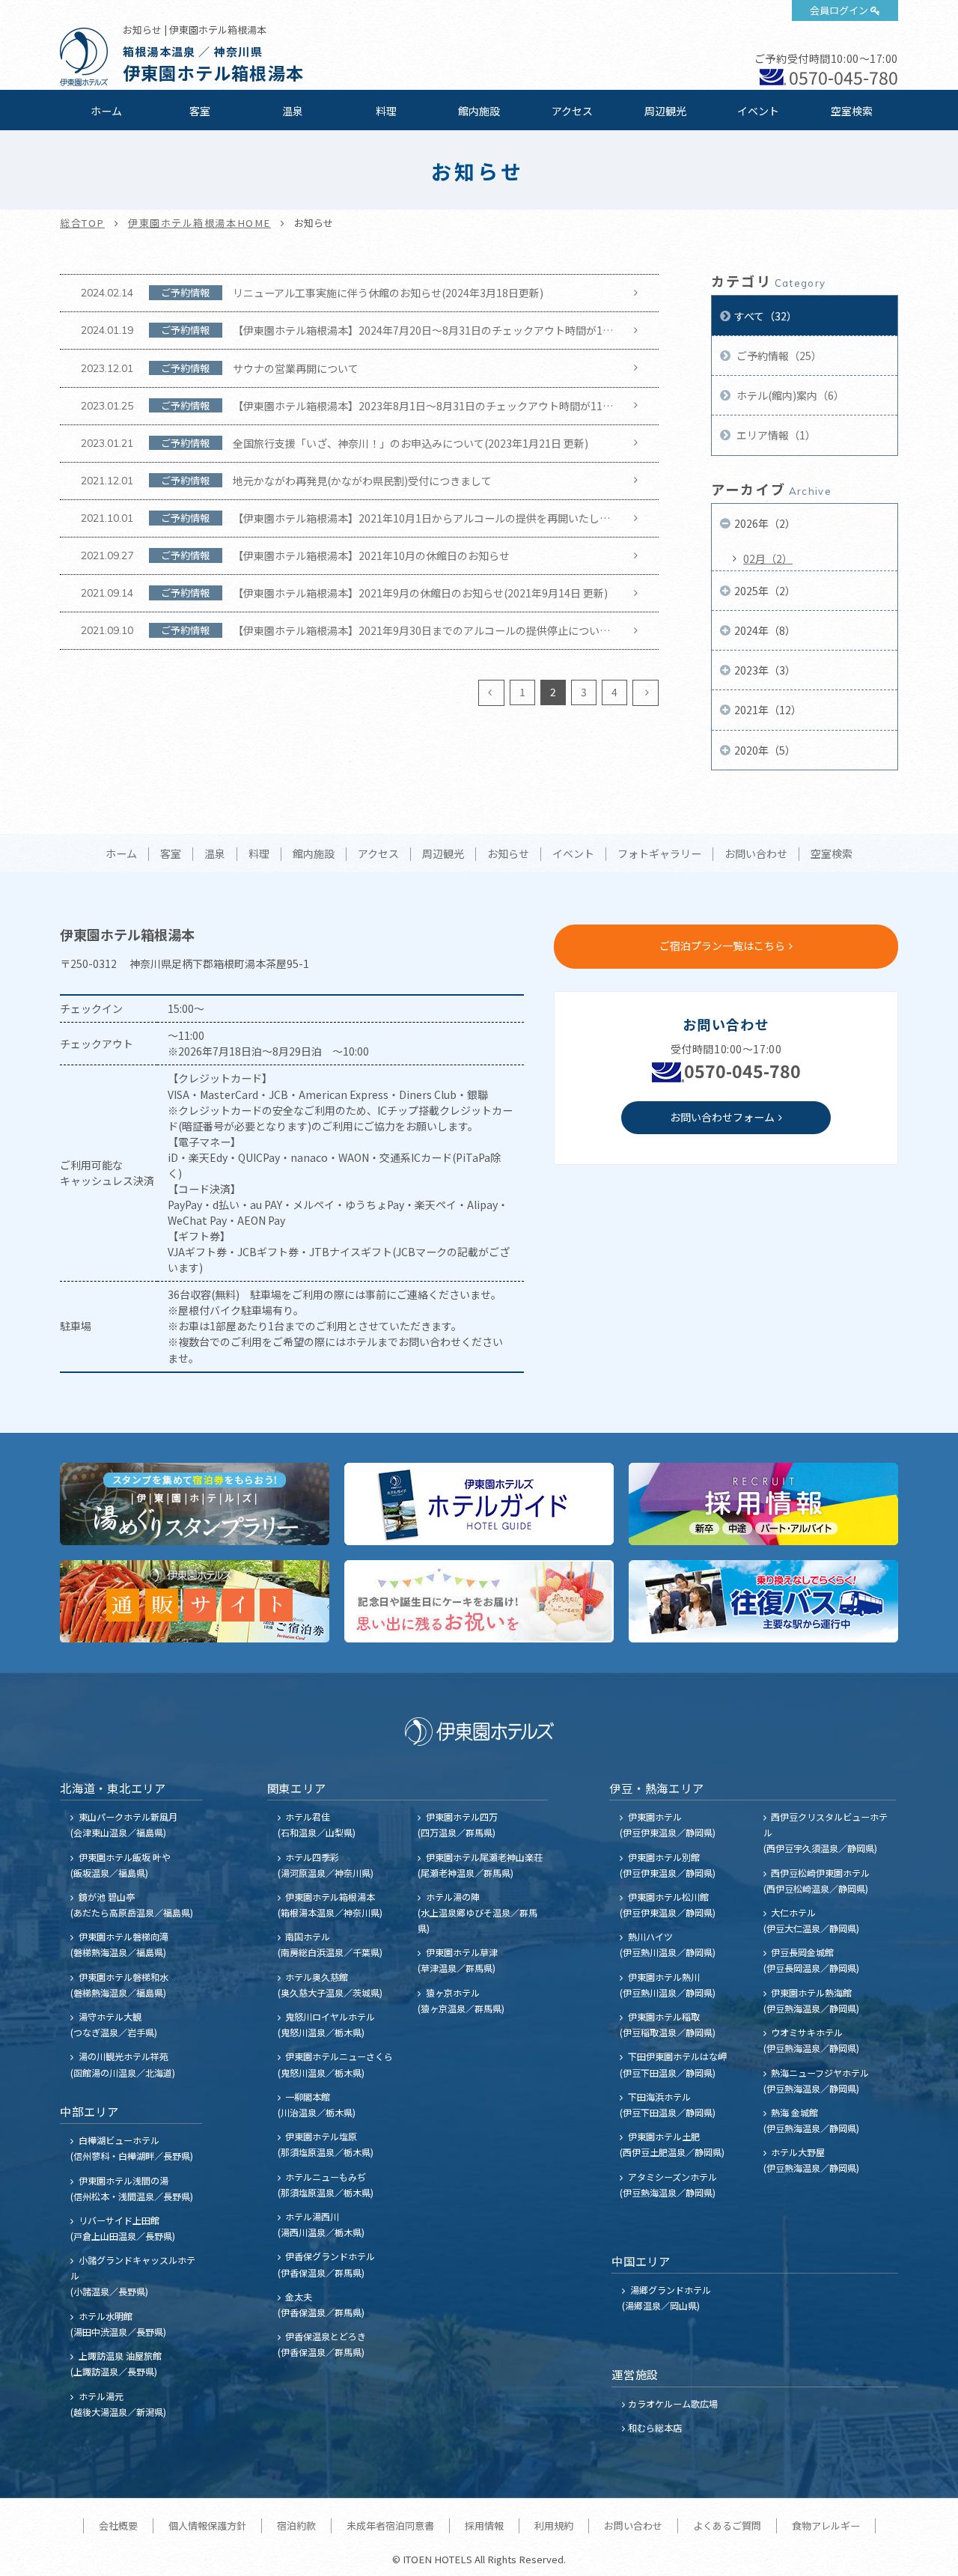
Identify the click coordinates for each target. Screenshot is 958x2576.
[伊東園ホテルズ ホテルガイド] (479, 1504)
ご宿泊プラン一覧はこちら (722, 946)
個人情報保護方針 (207, 2525)
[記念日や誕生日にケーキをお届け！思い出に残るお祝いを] (479, 1601)
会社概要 (118, 2525)
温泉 (293, 111)
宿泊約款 (296, 2525)
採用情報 (484, 2525)
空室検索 (852, 111)
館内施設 (479, 111)
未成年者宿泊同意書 (390, 2525)
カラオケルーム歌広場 (673, 2403)
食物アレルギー (826, 2525)
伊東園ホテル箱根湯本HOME (199, 223)
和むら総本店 (655, 2427)
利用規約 (554, 2525)
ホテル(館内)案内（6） (789, 395)
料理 (386, 111)
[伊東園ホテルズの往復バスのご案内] (763, 1601)
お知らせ (508, 854)
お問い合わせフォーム (722, 1117)
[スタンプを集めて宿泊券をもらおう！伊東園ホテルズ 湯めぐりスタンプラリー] (195, 1504)
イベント (758, 111)
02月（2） (768, 558)
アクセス (572, 111)
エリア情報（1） (775, 435)
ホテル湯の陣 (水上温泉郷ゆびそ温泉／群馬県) (478, 1912)
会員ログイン (839, 10)
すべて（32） (766, 316)
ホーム (106, 111)
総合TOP (82, 223)
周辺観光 (665, 111)
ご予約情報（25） (778, 356)
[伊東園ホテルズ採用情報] (763, 1504)
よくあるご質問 (727, 2525)
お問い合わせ (756, 854)
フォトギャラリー (659, 854)
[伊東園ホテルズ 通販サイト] (195, 1601)
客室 (200, 111)
